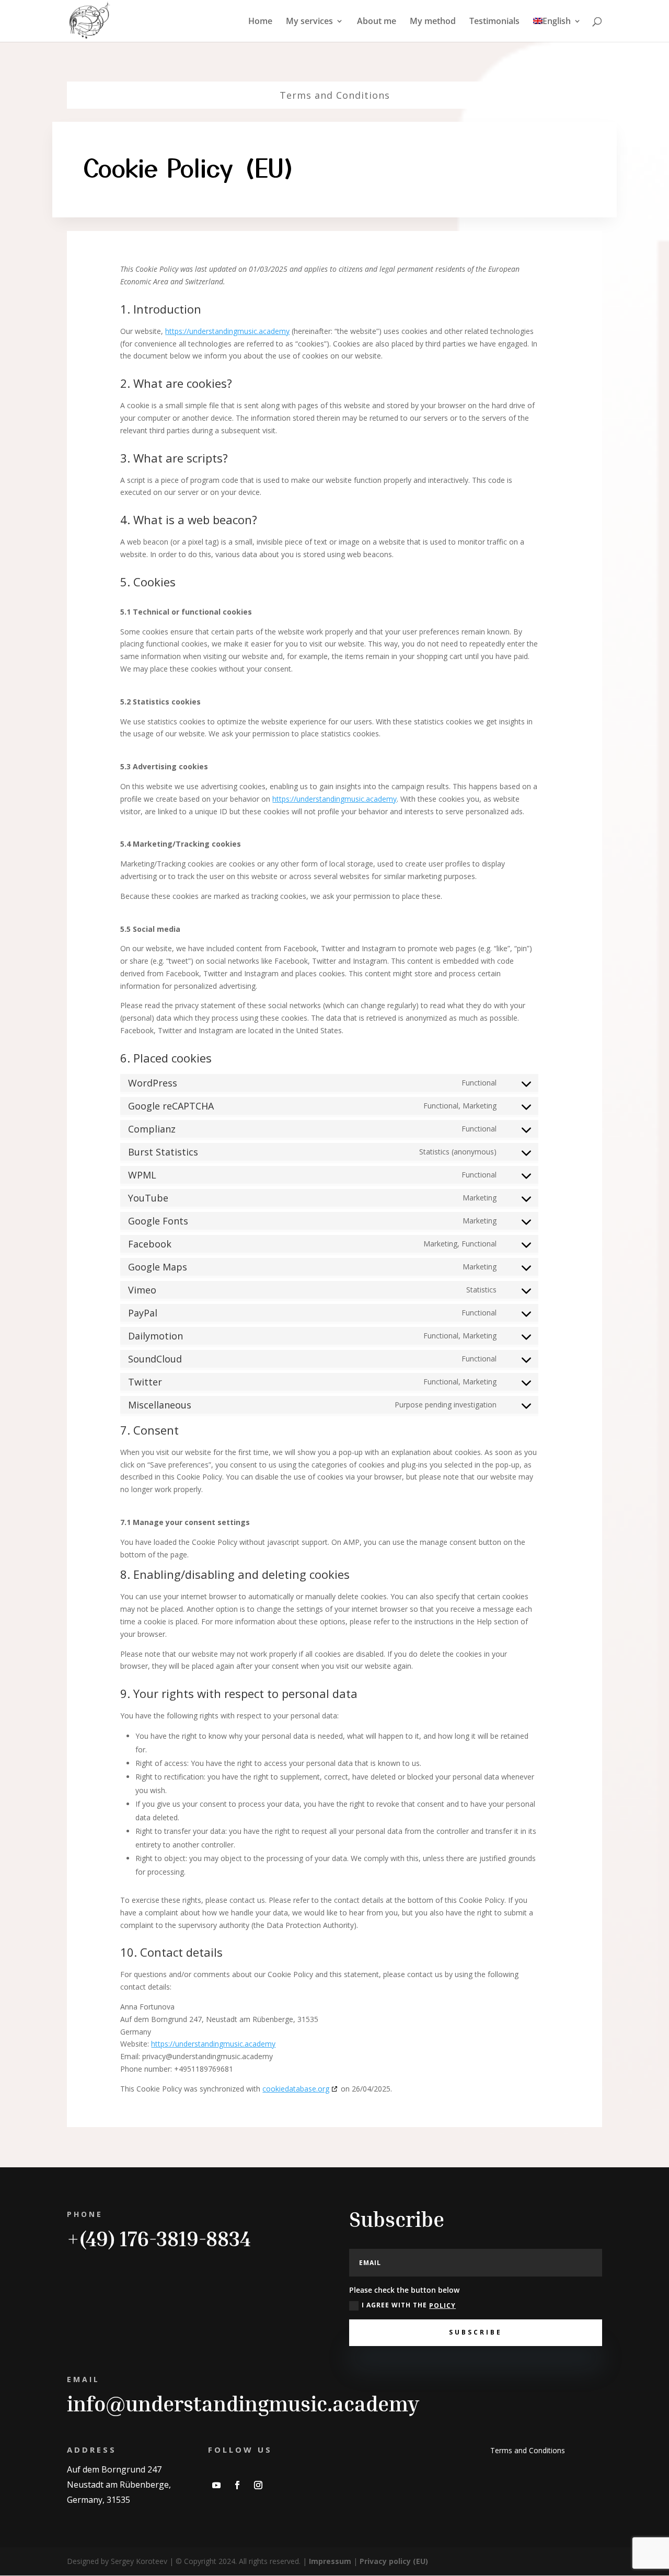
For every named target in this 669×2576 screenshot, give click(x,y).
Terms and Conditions (335, 95)
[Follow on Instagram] (258, 2485)
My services (309, 22)
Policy (442, 2306)
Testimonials (494, 22)
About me (377, 22)
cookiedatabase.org (296, 2089)
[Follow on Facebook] (237, 2485)
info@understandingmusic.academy (243, 2404)
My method (433, 22)
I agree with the (409, 2305)
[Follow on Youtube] (216, 2485)
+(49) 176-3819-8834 (159, 2238)
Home (260, 22)
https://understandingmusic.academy (227, 331)
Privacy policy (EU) (394, 2561)
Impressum (330, 2561)
